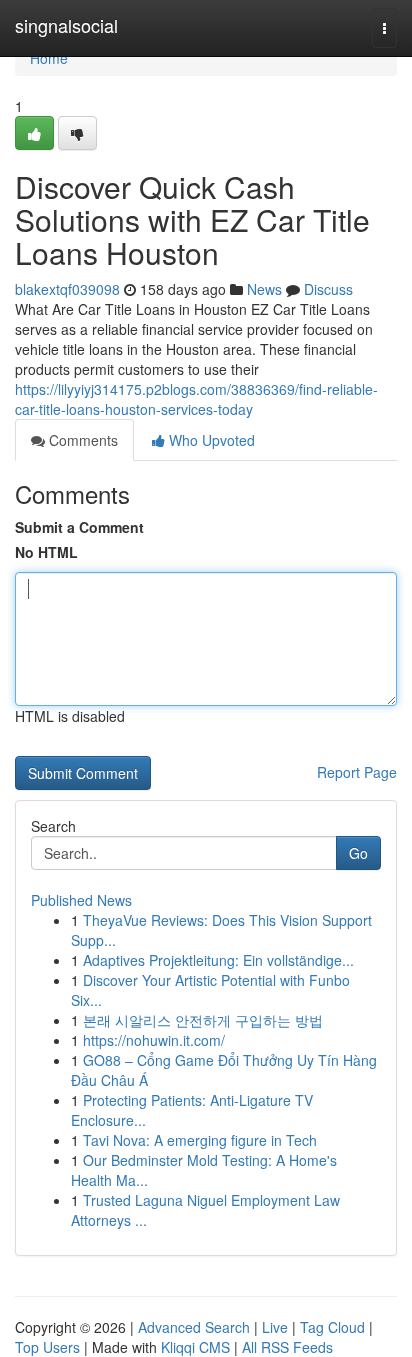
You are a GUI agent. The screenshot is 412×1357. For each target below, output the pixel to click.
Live (275, 1327)
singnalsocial (66, 25)
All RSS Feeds (287, 1347)
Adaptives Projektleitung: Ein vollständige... (218, 960)
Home (49, 58)
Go (358, 853)
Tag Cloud (332, 1327)
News (264, 289)
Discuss (328, 289)
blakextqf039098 (67, 289)
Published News (81, 900)
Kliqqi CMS (195, 1347)
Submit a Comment (79, 527)
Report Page (357, 772)
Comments (81, 440)
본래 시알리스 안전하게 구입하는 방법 (203, 1020)
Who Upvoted (210, 440)
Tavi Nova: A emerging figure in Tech (200, 1140)
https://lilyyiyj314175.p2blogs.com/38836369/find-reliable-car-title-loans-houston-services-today (196, 399)
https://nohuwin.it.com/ (154, 1040)
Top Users (47, 1347)
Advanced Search (194, 1327)
